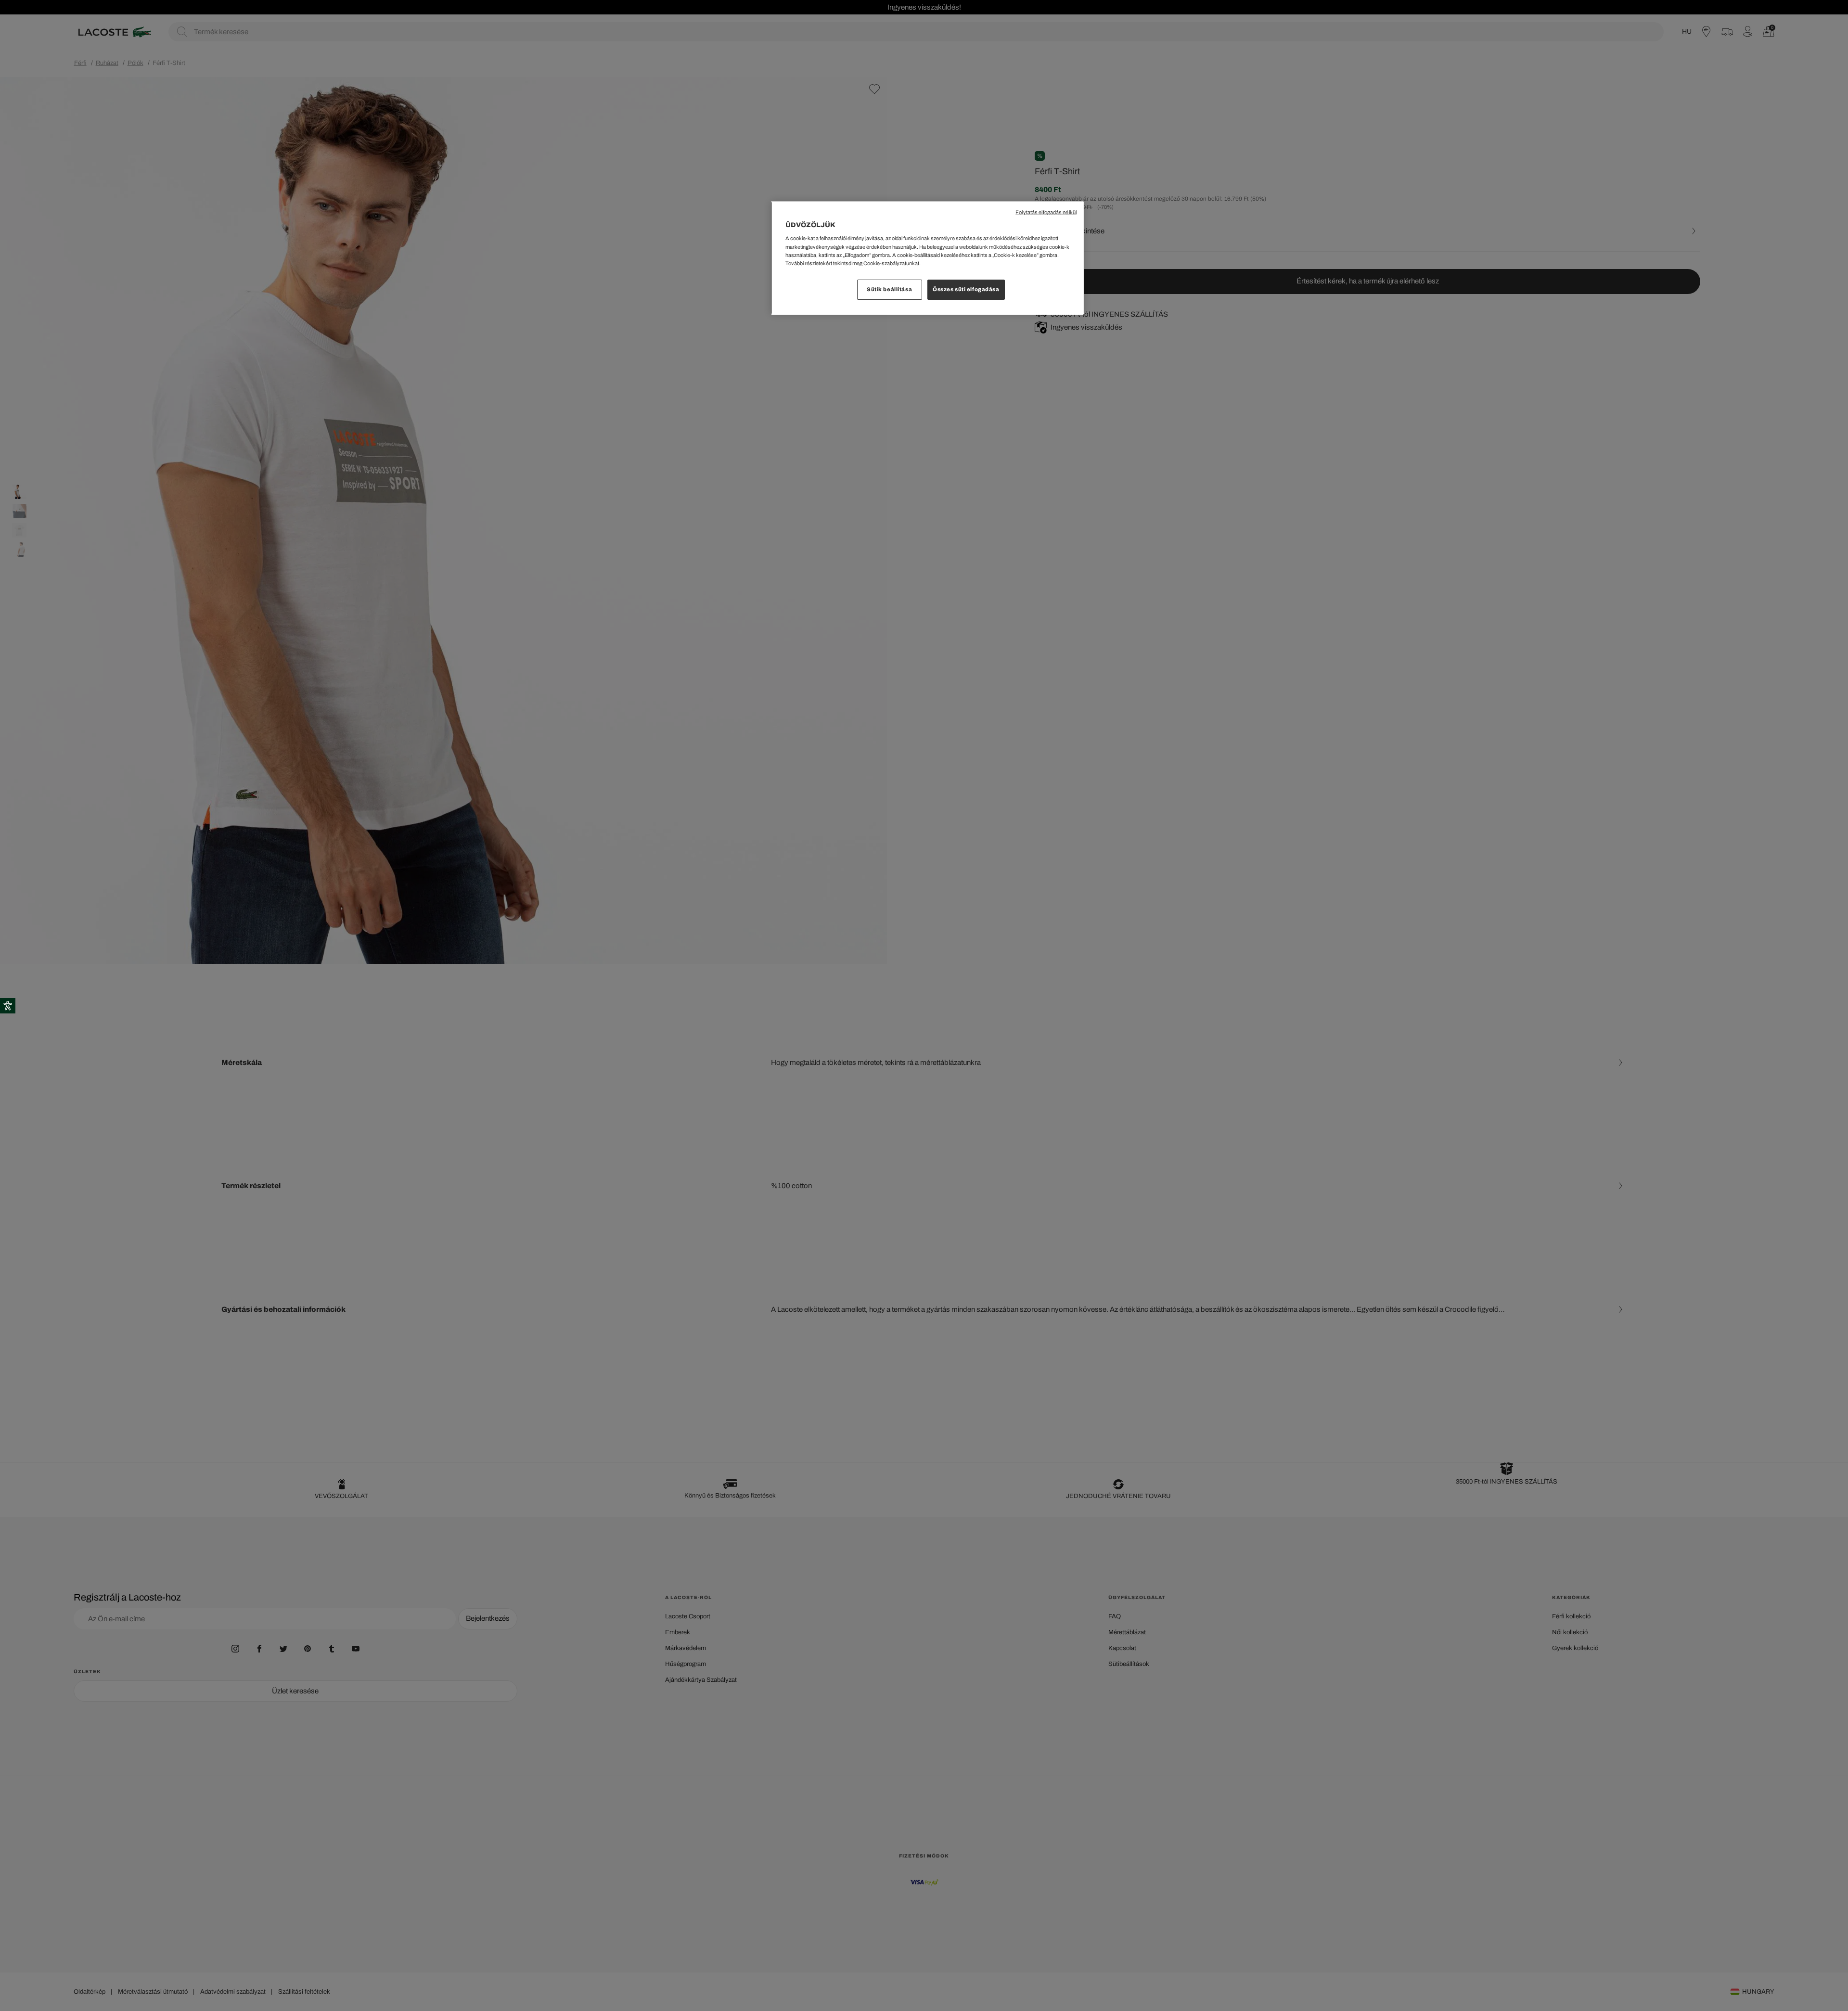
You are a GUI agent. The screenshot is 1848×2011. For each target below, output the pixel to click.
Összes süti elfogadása (966, 289)
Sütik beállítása (889, 289)
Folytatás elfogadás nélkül (1046, 212)
